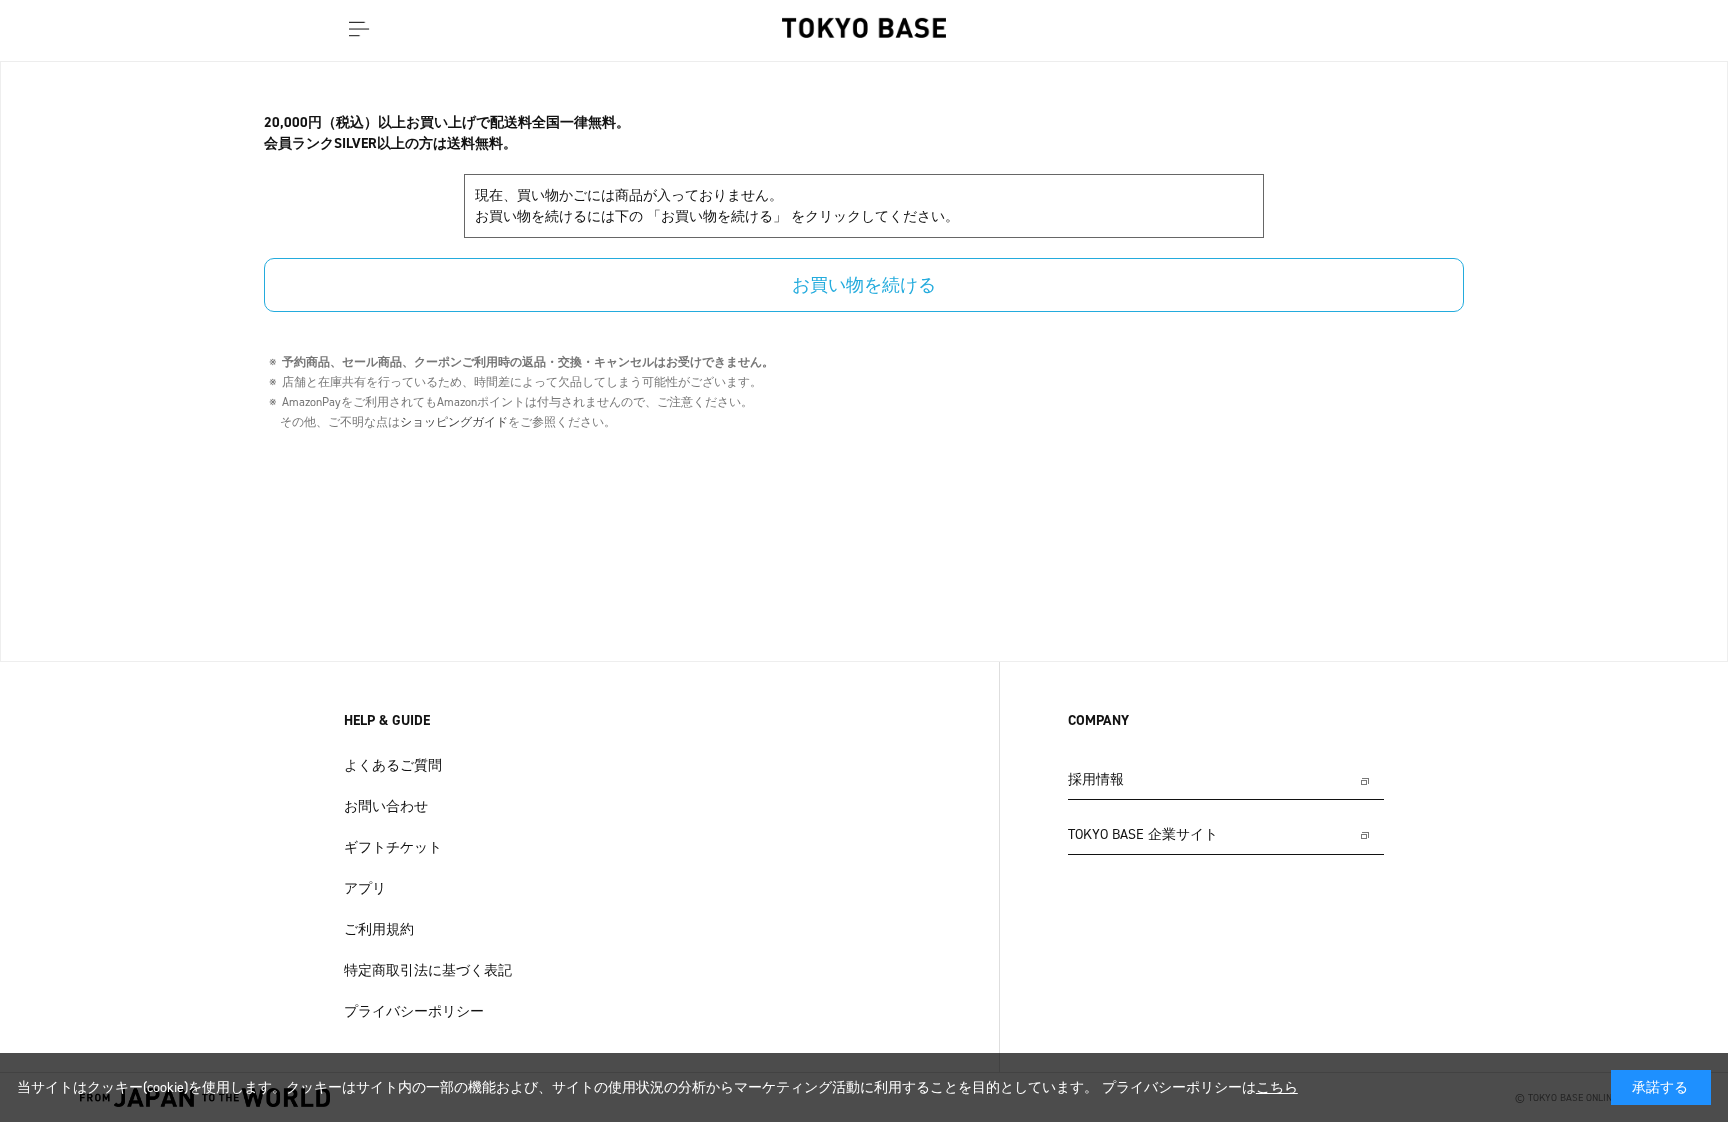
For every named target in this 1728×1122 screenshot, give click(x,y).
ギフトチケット (393, 847)
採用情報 (1096, 779)
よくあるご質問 (393, 765)
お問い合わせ (386, 806)
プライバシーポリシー (414, 1011)
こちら (1277, 1087)
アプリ (365, 888)
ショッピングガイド (454, 422)
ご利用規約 (379, 929)
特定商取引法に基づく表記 (428, 970)
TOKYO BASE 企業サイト (1143, 834)
